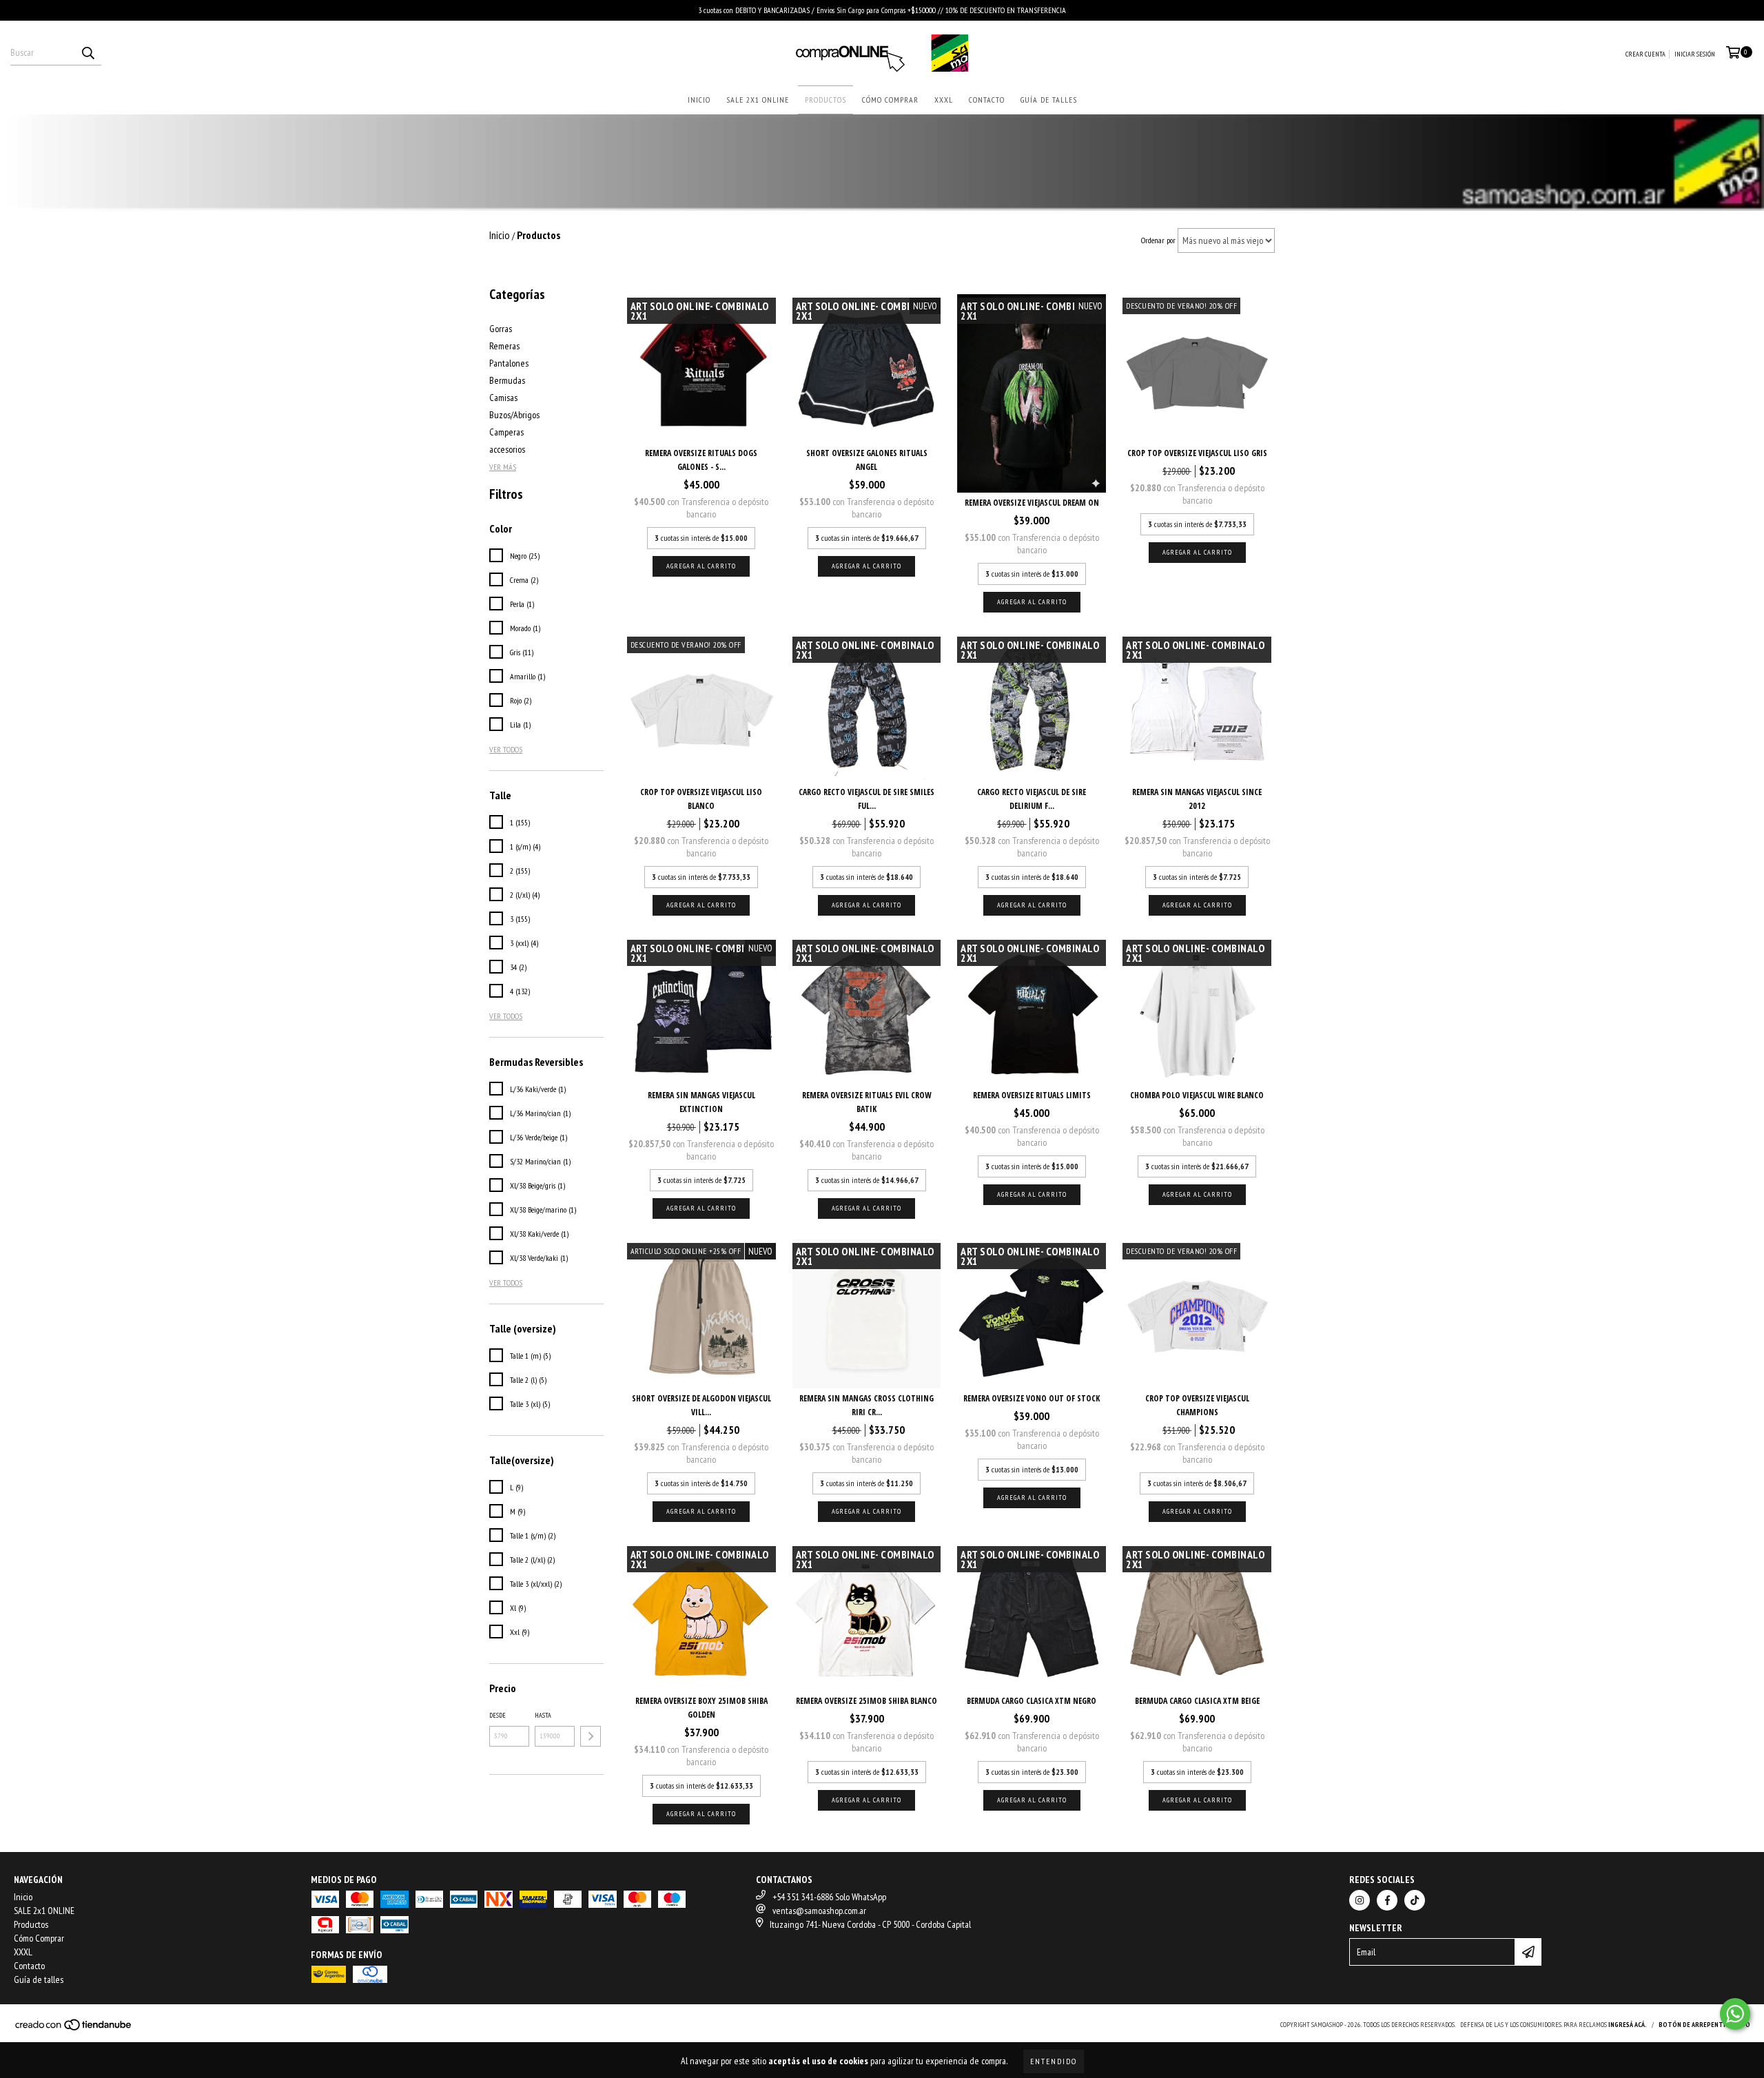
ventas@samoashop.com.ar (819, 1911)
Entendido (1054, 2061)
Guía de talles (1049, 100)
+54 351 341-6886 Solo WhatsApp (829, 1897)
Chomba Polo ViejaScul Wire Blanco (1197, 1095)
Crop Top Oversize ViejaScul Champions (1197, 1405)
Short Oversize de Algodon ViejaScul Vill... (701, 1405)
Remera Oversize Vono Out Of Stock (1032, 1398)
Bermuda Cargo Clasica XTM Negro (1032, 1701)
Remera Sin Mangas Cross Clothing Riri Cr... (866, 1405)
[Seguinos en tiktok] (1415, 1900)
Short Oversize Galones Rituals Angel (867, 460)
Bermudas (507, 380)
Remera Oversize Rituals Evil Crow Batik (867, 1102)
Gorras (501, 329)
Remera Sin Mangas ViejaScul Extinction (701, 1102)
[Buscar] (88, 53)
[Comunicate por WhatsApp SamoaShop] (1735, 2014)
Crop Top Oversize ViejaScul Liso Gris (1197, 453)
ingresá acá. (1628, 2025)
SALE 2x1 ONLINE (758, 100)
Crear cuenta (1645, 54)
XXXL (944, 100)
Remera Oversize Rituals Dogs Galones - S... (701, 460)
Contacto (987, 100)
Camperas (506, 432)
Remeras (504, 346)
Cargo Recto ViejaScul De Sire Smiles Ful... (866, 799)
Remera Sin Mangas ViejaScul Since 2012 (1197, 799)
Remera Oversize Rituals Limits (1032, 1095)
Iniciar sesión (1695, 54)
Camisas (503, 398)
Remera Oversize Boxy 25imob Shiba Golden (701, 1708)
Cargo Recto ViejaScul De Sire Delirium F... (1032, 799)
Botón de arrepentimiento (1704, 2025)
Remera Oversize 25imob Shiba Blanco (866, 1701)
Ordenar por (1158, 240)
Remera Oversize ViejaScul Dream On (1032, 503)
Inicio (699, 100)
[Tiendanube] (74, 2029)
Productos (825, 100)
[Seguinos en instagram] (1360, 1900)
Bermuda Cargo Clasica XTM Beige (1197, 1701)
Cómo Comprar (890, 100)
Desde (498, 1715)
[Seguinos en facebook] (1387, 1900)
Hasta (543, 1715)
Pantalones (509, 363)
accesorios (507, 449)
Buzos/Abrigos (514, 415)
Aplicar (591, 1736)
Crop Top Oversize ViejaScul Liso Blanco (701, 799)
